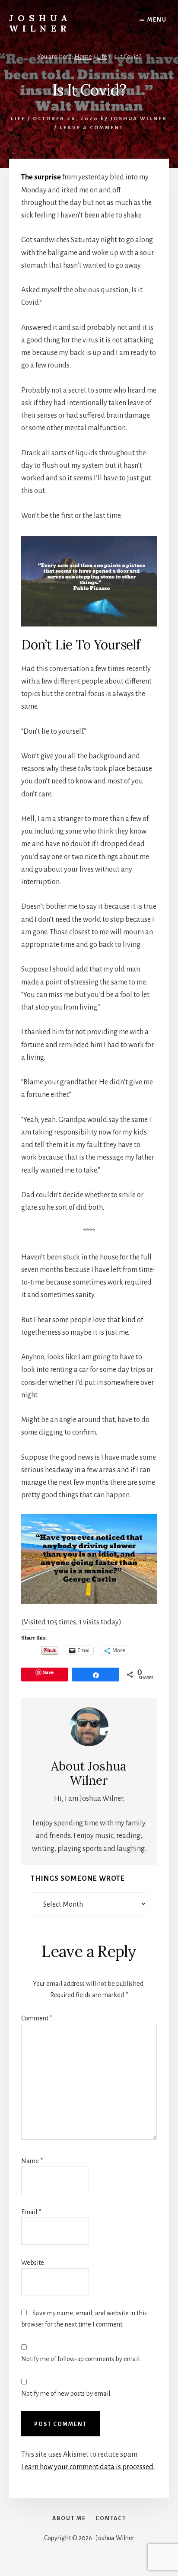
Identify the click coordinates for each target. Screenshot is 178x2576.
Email (31, 2212)
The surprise (41, 177)
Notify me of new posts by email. (66, 2394)
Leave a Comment (92, 128)
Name (32, 2161)
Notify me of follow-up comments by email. (81, 2359)
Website (33, 2263)
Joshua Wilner (40, 23)
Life (18, 119)
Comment (37, 2018)
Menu (157, 20)
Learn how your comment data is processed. (88, 2467)
